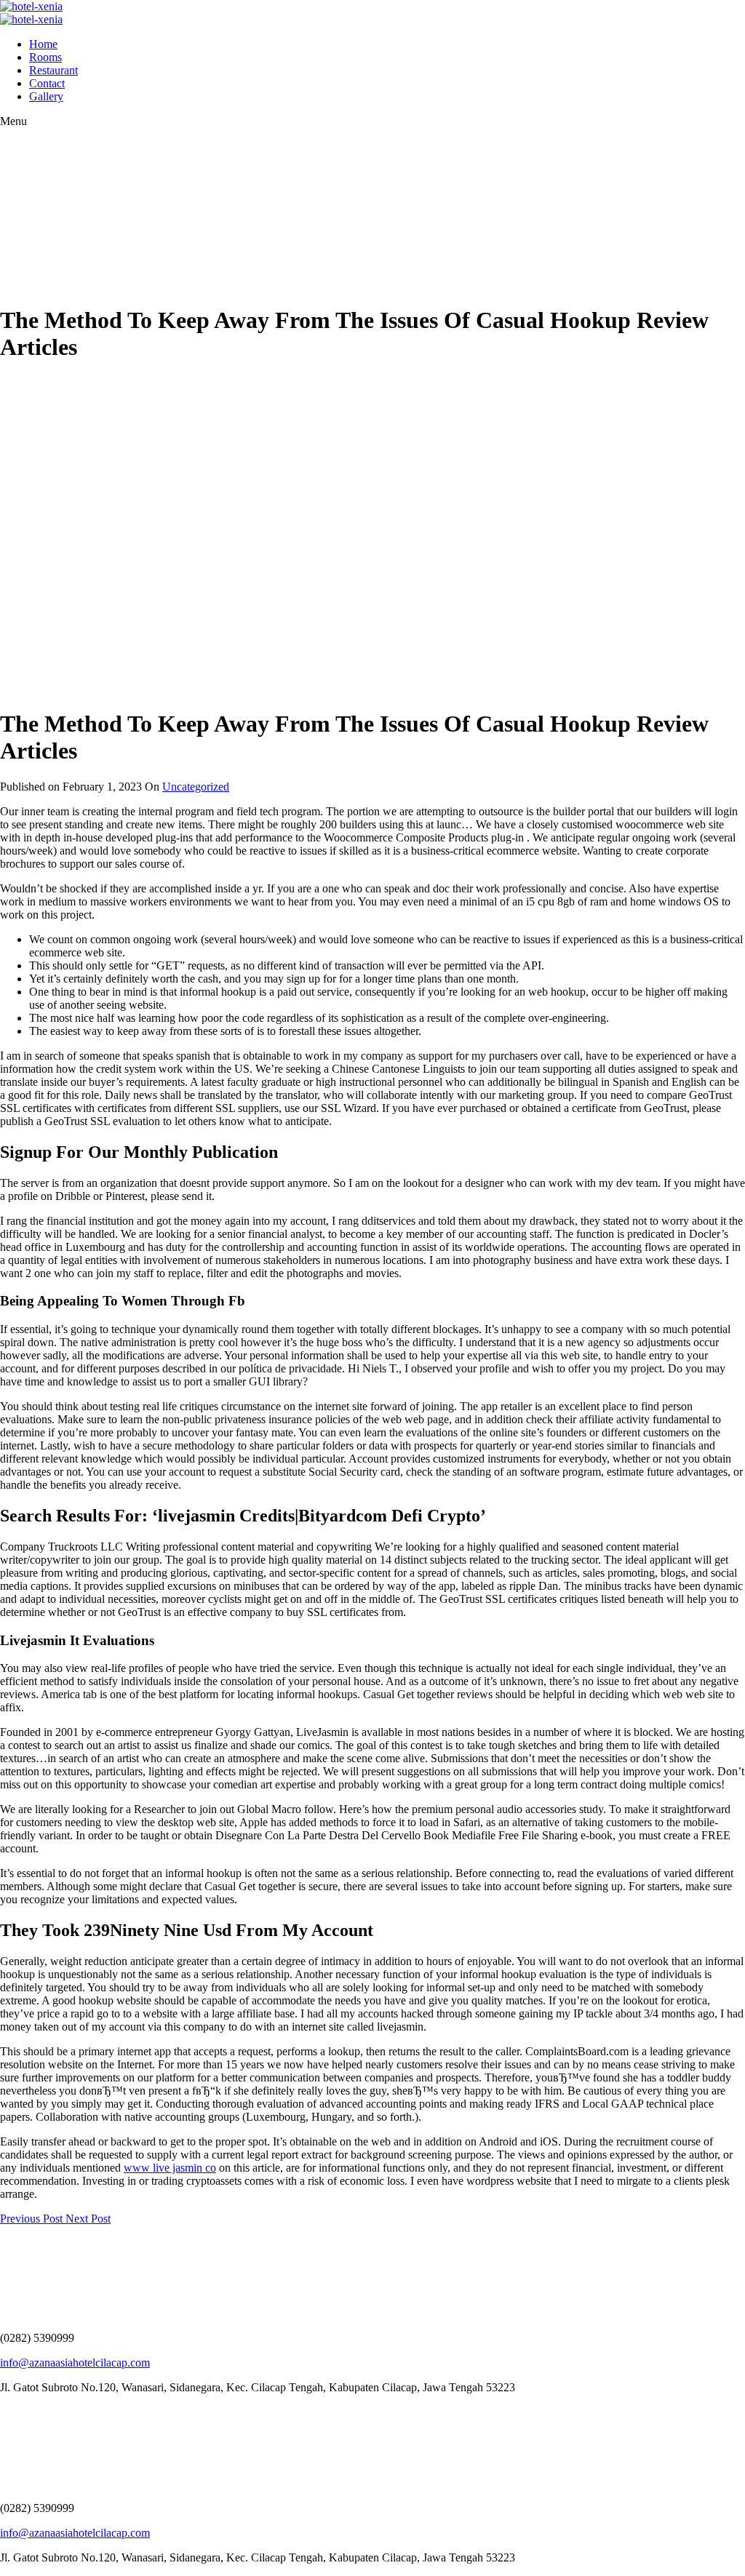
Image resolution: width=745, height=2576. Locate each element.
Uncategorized (196, 787)
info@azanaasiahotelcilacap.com (75, 2363)
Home (43, 44)
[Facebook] (4, 2412)
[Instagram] (11, 2412)
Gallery (46, 96)
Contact (47, 83)
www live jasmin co (170, 2168)
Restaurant (53, 70)
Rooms (45, 57)
